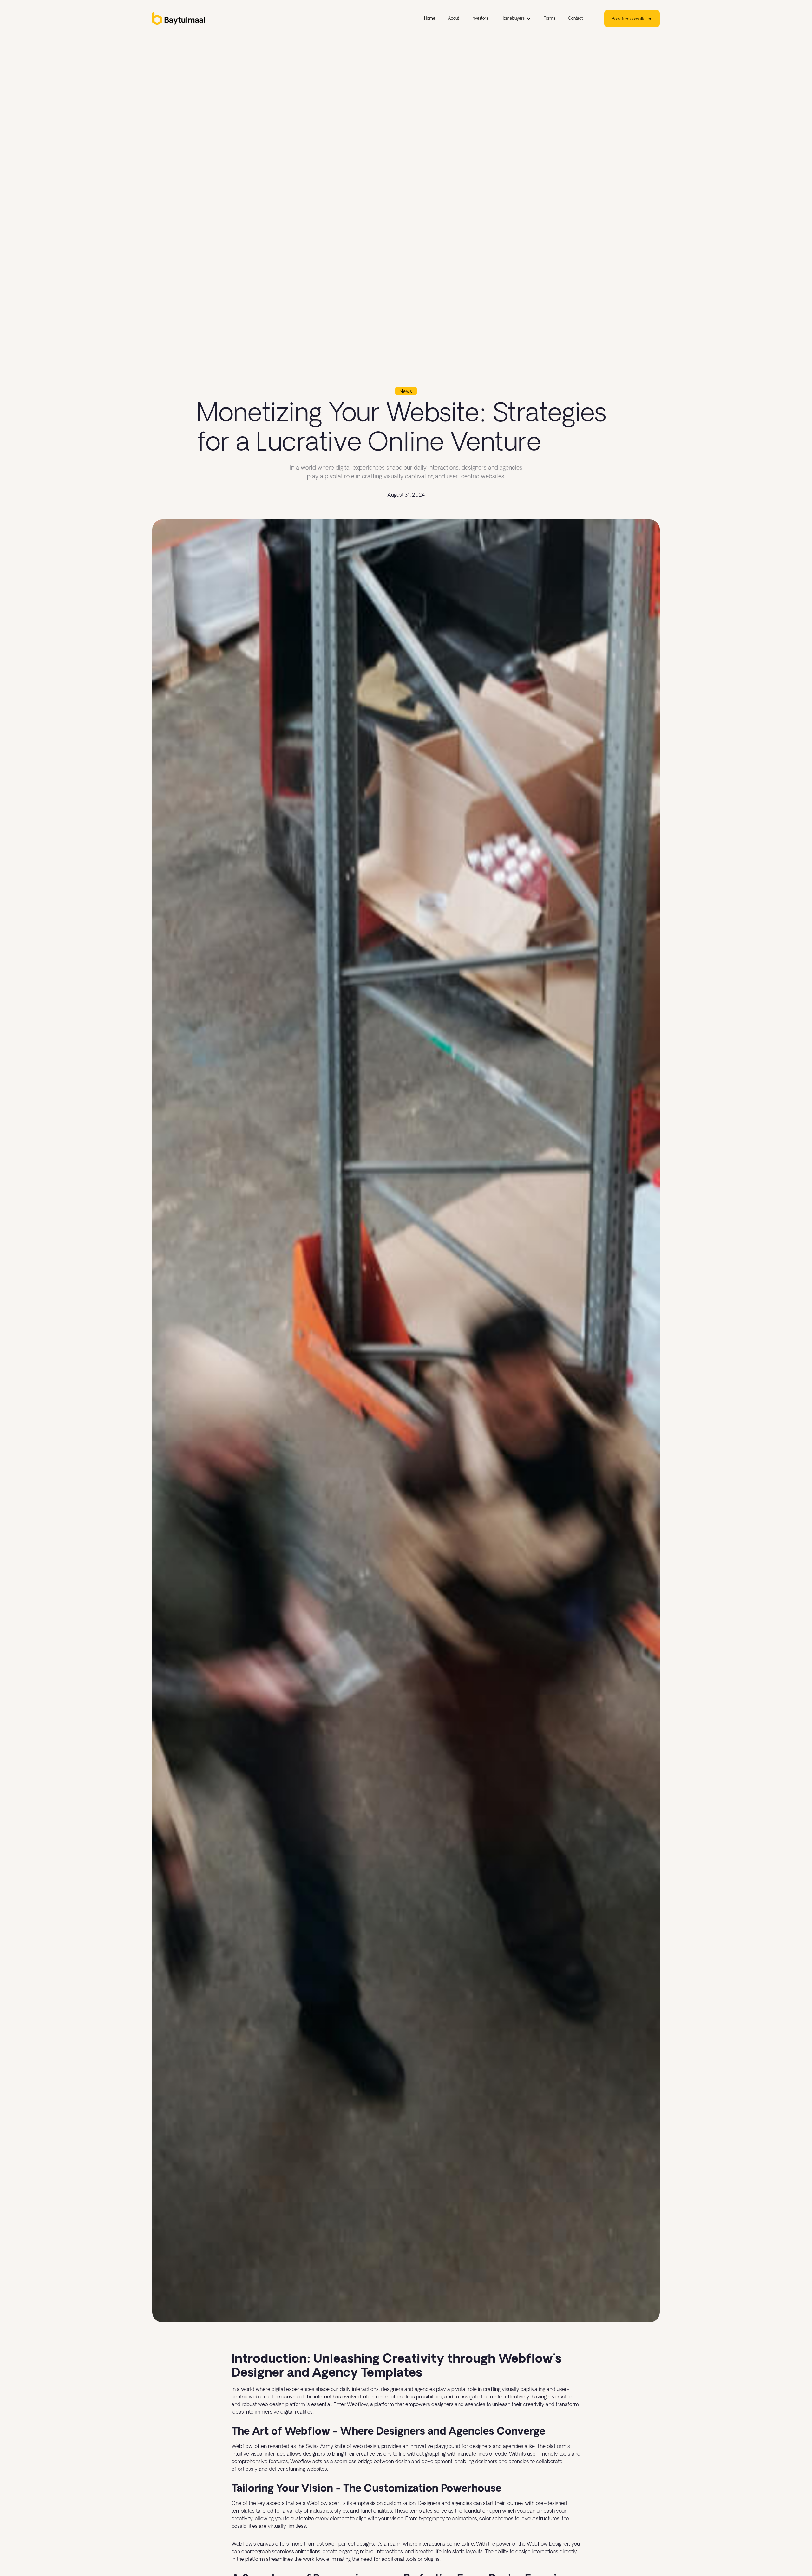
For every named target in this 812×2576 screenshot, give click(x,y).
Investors (480, 19)
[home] (209, 19)
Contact (575, 19)
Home (430, 19)
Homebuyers (513, 19)
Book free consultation (632, 19)
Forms (550, 19)
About (453, 19)
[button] (516, 19)
